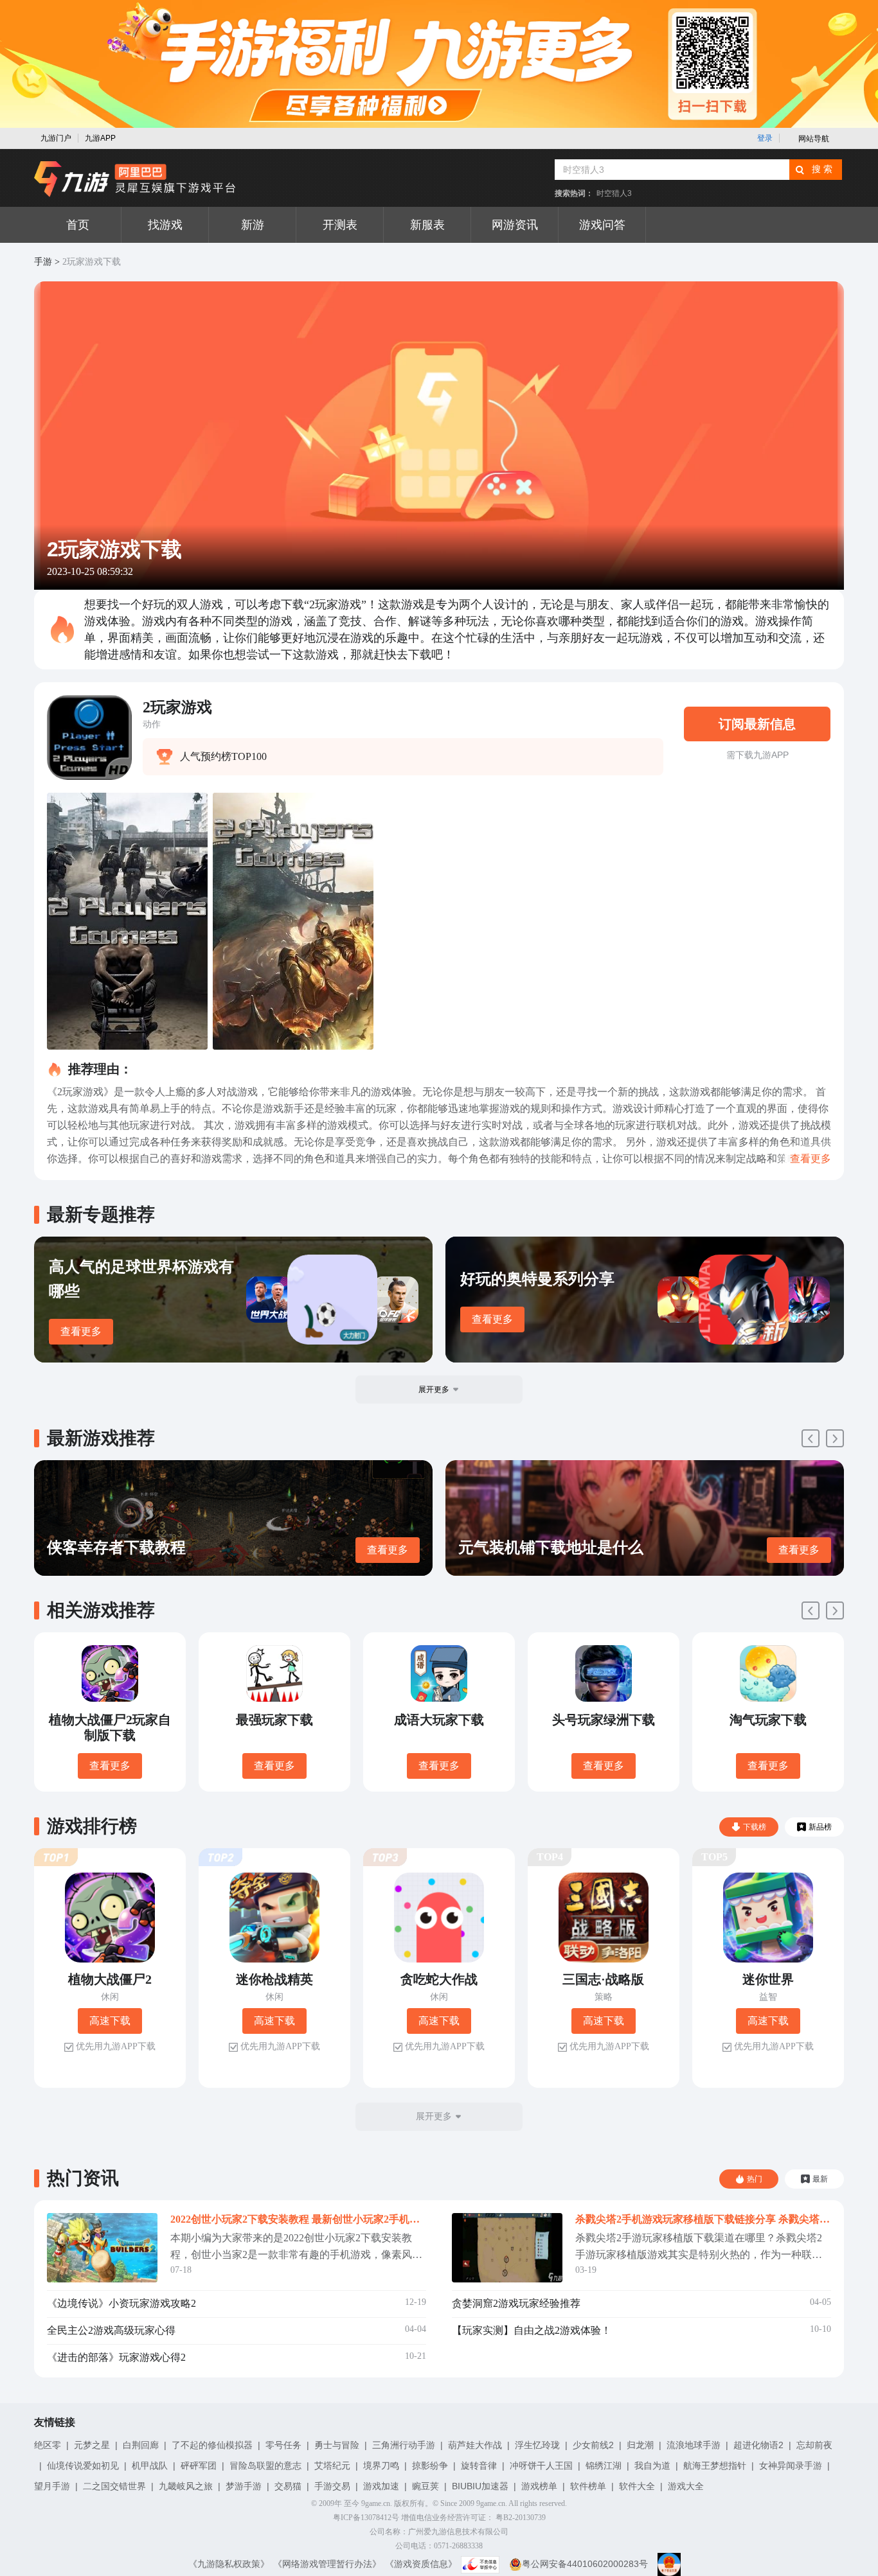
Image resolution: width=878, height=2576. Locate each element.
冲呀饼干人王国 (541, 2466)
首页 (78, 225)
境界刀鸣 (381, 2466)
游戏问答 (602, 225)
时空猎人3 (614, 193)
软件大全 (637, 2486)
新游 (253, 225)
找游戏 (165, 225)
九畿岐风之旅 (186, 2486)
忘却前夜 (814, 2445)
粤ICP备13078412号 (366, 2518)
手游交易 (332, 2486)
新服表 (427, 225)
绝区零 (48, 2445)
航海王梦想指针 (715, 2466)
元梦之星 (92, 2445)
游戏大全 (686, 2486)
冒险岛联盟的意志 (265, 2466)
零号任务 (283, 2445)
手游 (43, 262)
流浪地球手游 (694, 2445)
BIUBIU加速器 (480, 2486)
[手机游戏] (135, 179)
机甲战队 (150, 2466)
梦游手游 (244, 2486)
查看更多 (81, 1331)
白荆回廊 (141, 2445)
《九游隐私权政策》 (229, 2564)
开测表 (340, 225)
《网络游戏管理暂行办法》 (327, 2564)
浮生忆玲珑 (537, 2445)
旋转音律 (479, 2466)
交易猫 (288, 2486)
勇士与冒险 (337, 2445)
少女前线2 (593, 2445)
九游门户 (56, 138)
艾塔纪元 (332, 2466)
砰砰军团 (199, 2466)
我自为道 (652, 2466)
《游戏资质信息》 (421, 2564)
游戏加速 (381, 2486)
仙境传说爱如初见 (83, 2466)
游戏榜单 (539, 2486)
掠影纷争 (430, 2466)
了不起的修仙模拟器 (212, 2445)
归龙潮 (640, 2445)
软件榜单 (588, 2486)
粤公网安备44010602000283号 (585, 2564)
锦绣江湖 (604, 2466)
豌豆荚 (426, 2486)
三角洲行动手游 (404, 2445)
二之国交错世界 (114, 2486)
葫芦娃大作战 (475, 2445)
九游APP (100, 138)
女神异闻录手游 (791, 2466)
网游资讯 (515, 225)
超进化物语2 (758, 2445)
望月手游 (52, 2486)
